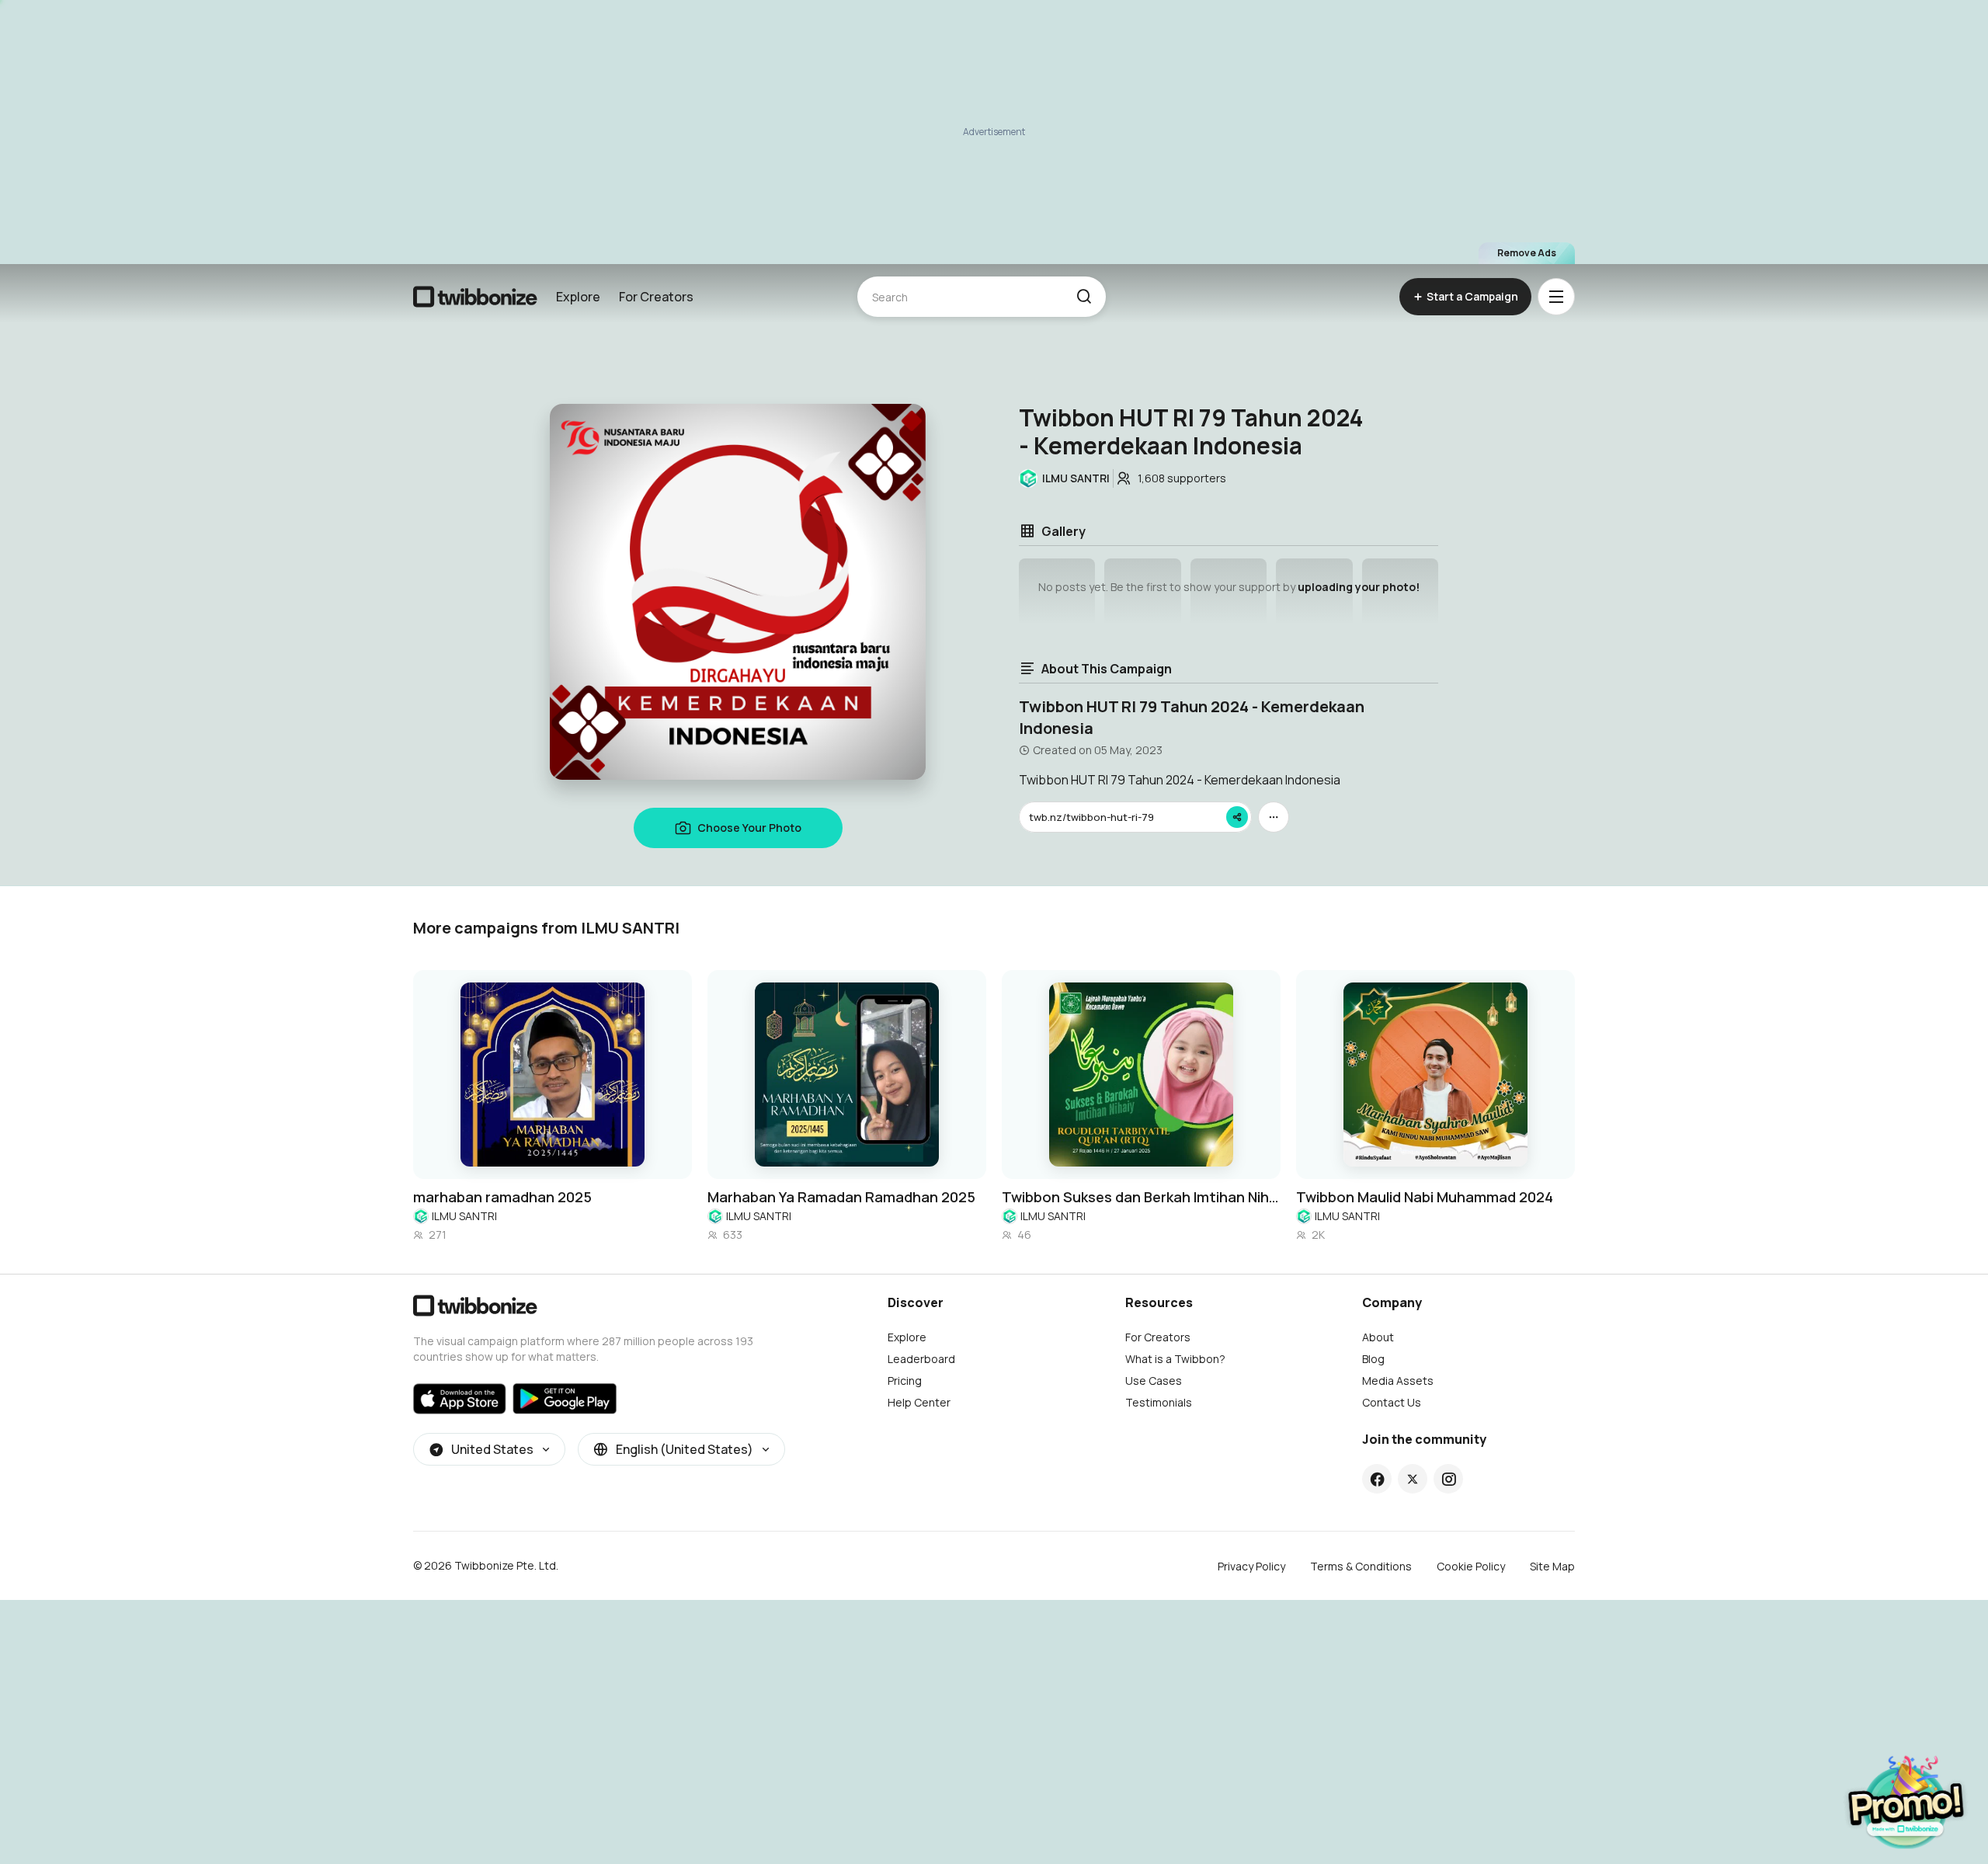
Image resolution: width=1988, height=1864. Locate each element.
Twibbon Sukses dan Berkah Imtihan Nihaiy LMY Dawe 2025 (1141, 1197)
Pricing (905, 1381)
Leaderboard (921, 1359)
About (1378, 1337)
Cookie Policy (1471, 1566)
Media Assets (1398, 1381)
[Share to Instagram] (1449, 1479)
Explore (578, 297)
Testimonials (1159, 1402)
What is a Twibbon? (1175, 1359)
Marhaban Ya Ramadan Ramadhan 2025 (841, 1197)
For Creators (656, 297)
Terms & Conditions (1361, 1566)
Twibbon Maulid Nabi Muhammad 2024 (1425, 1197)
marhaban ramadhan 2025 (502, 1197)
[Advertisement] (994, 132)
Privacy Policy (1251, 1566)
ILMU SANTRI (464, 1216)
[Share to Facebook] (1377, 1479)
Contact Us (1392, 1402)
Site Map (1552, 1566)
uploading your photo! (1359, 587)
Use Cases (1154, 1381)
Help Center (919, 1402)
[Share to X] (1413, 1479)
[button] (1084, 297)
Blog (1373, 1359)
